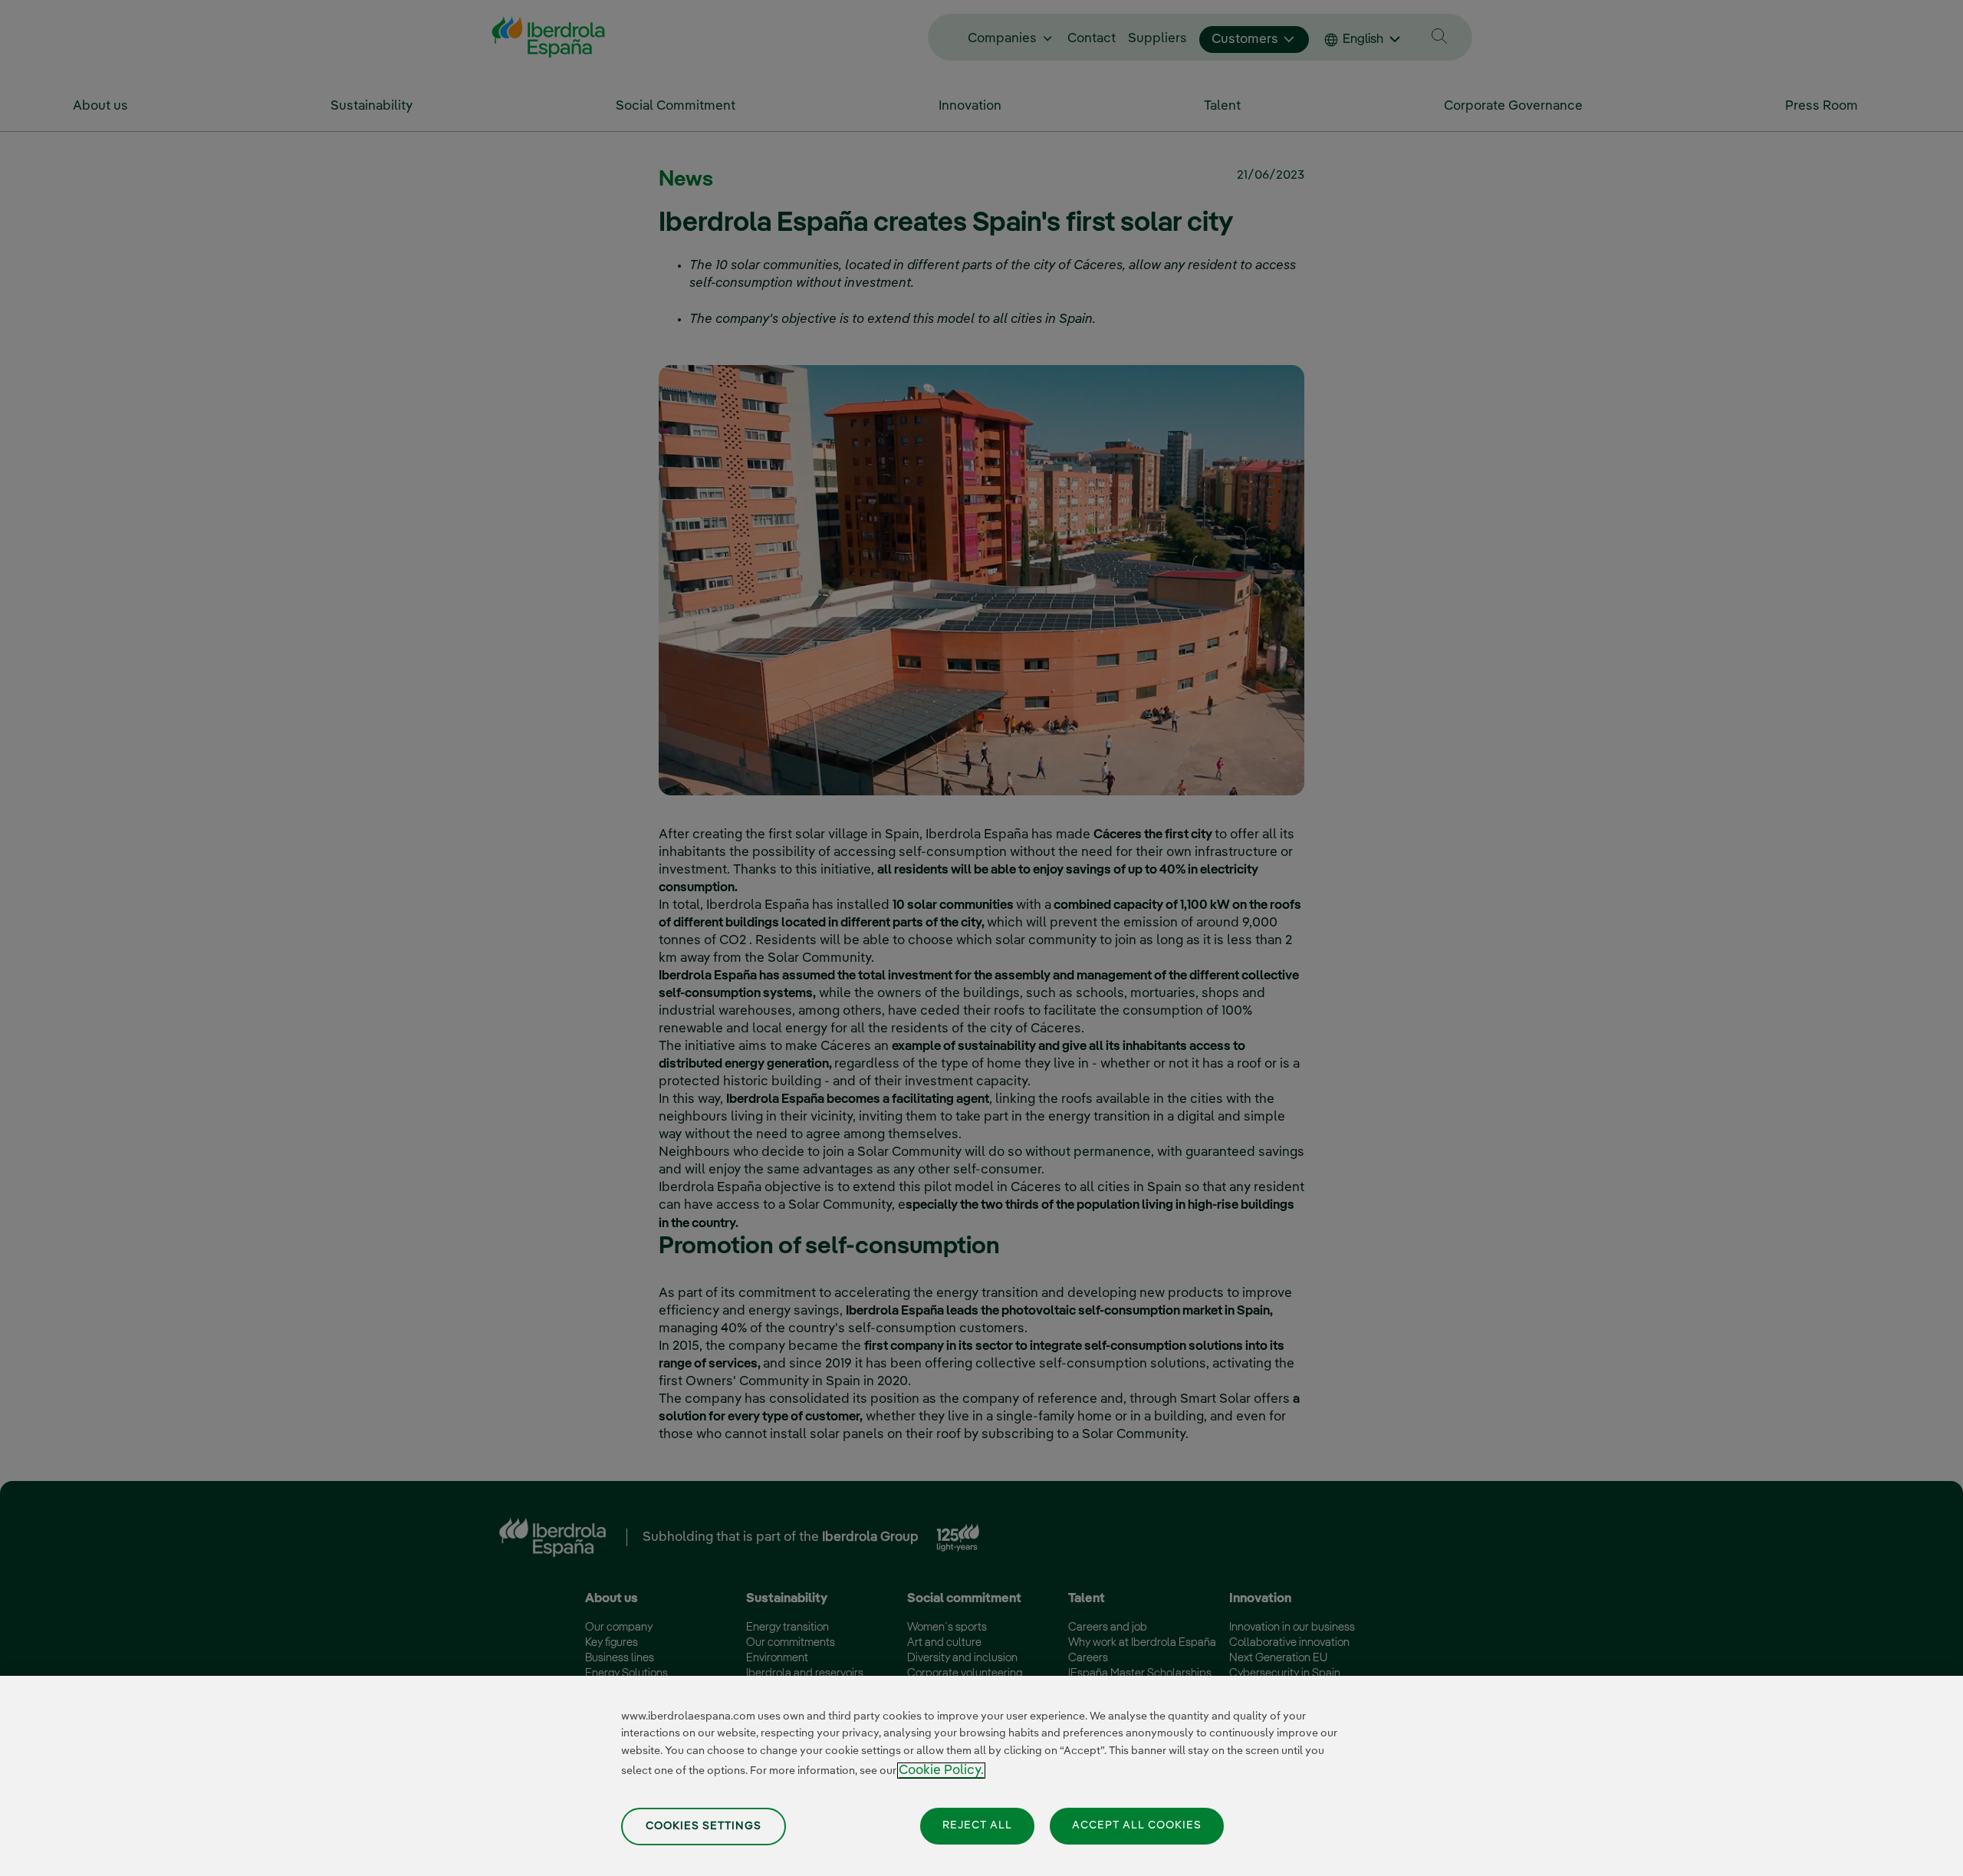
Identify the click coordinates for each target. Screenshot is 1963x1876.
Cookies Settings (704, 1826)
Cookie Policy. (941, 1771)
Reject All (977, 1825)
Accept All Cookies (1137, 1825)
